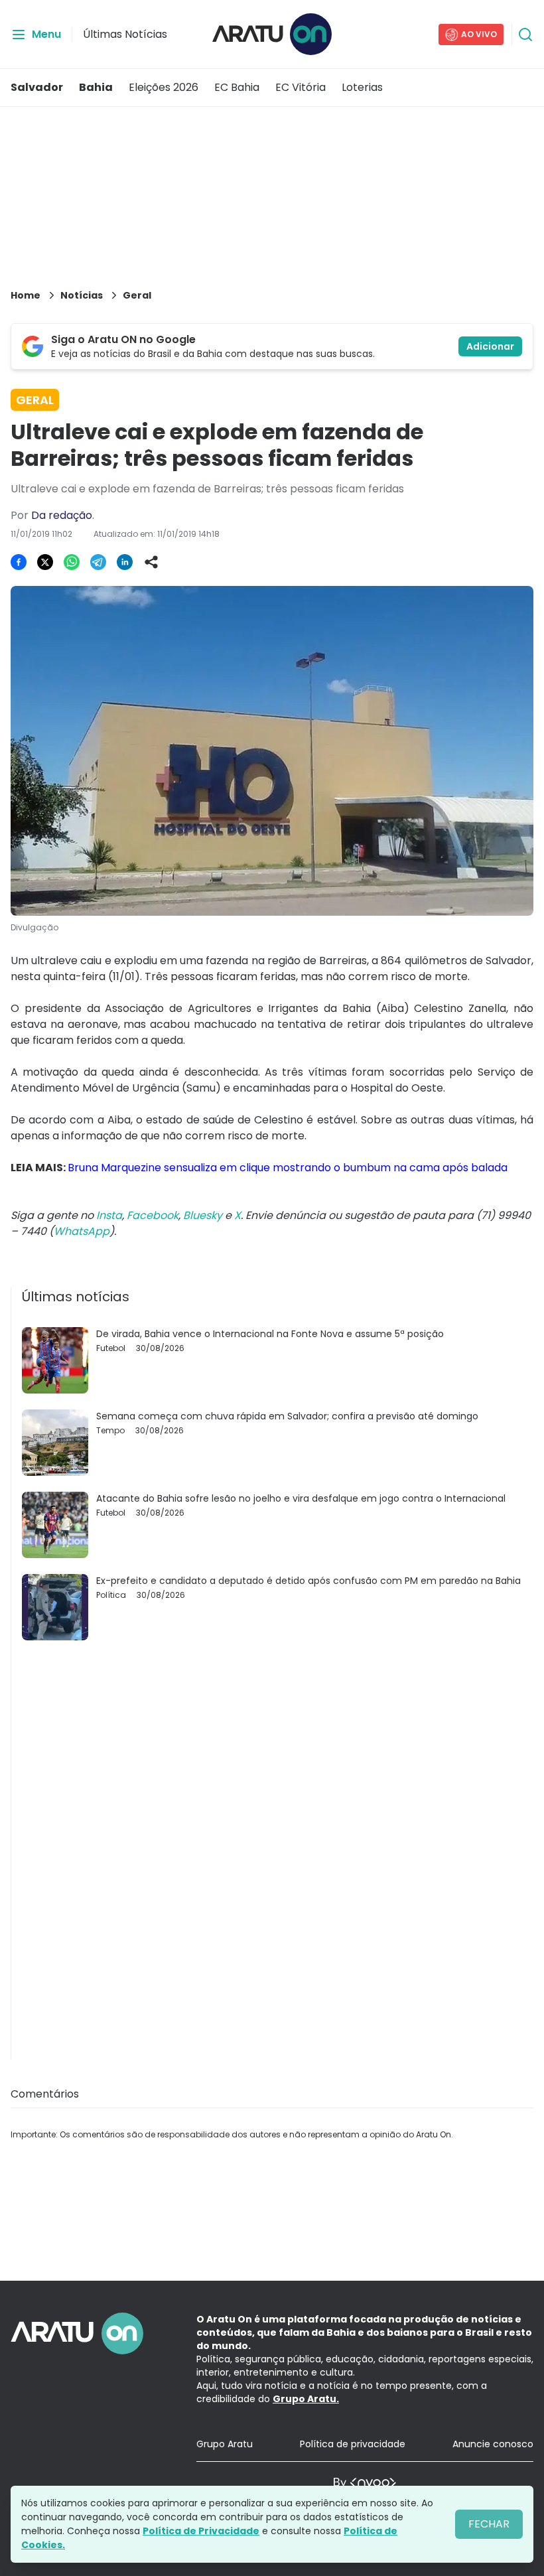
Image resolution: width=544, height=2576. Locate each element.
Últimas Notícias (125, 34)
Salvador (37, 87)
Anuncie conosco (493, 2444)
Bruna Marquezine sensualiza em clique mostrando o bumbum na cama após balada (288, 1168)
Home (26, 295)
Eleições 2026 (164, 87)
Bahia (96, 87)
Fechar (489, 2524)
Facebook (153, 1215)
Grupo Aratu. (306, 2399)
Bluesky (203, 1215)
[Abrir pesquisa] (525, 35)
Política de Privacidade (201, 2531)
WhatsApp (82, 1231)
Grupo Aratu (225, 2444)
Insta (109, 1215)
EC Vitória (301, 87)
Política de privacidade (353, 2444)
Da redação (62, 515)
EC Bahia (237, 87)
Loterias (362, 87)
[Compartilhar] (151, 562)
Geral (137, 295)
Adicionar (490, 346)
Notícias (82, 295)
